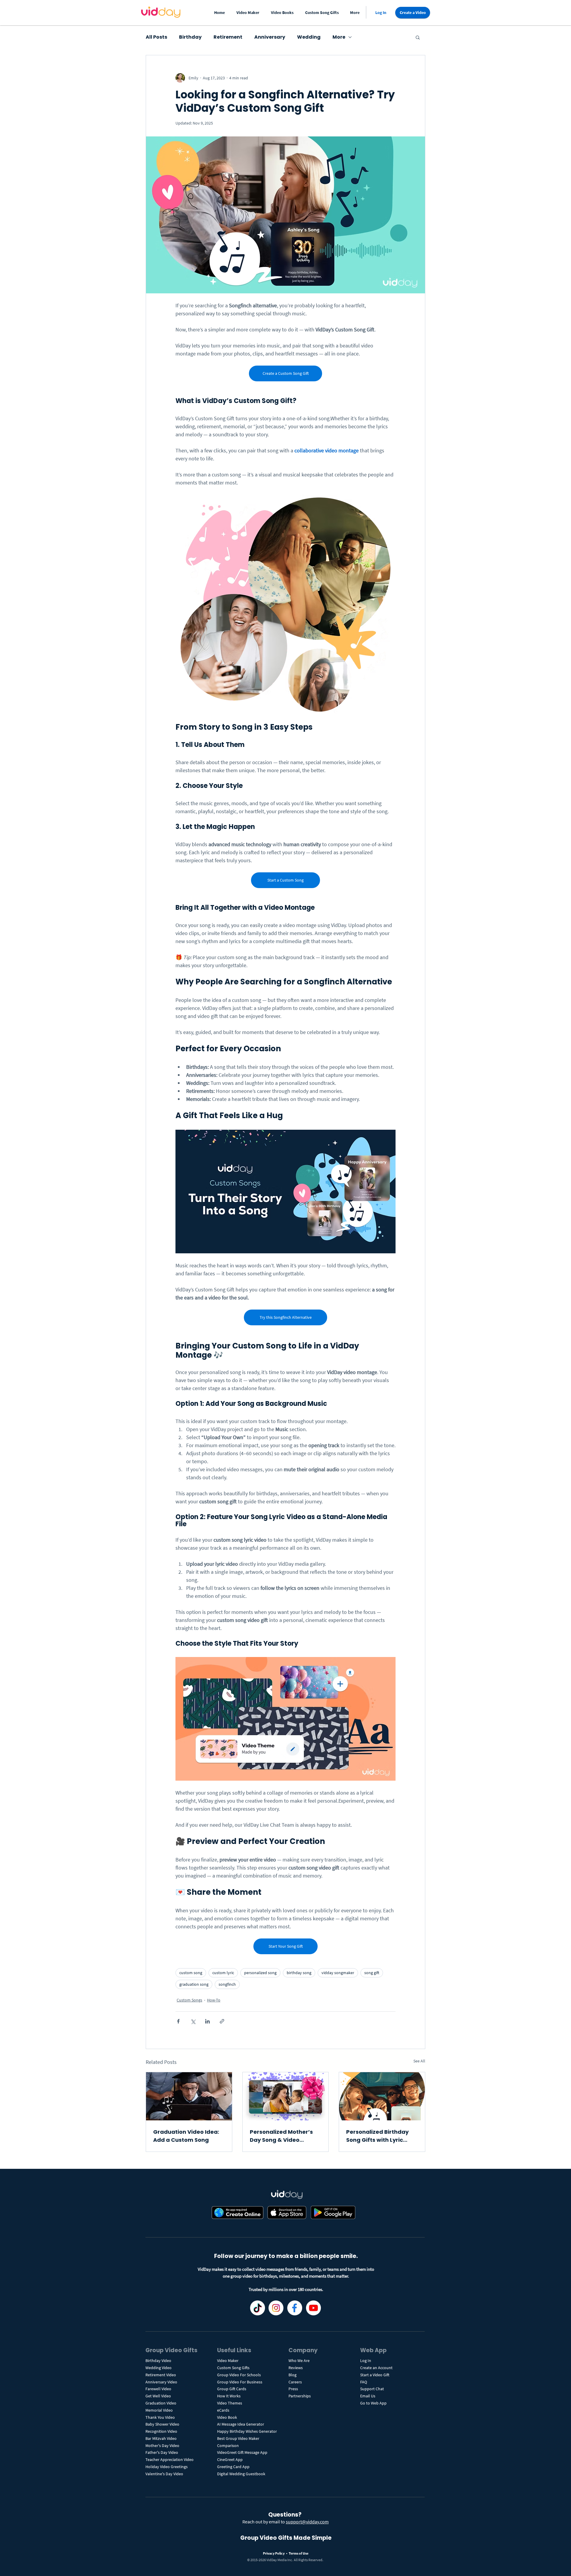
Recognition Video (161, 2431)
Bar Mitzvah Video (161, 2438)
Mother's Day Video (162, 2446)
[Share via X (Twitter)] (193, 2021)
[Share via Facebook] (178, 2021)
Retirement (228, 37)
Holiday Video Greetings (167, 2467)
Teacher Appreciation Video (170, 2459)
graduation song (194, 1984)
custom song (191, 1973)
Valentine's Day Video (164, 2474)
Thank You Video (160, 2417)
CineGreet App (230, 2459)
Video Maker (228, 2361)
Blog (292, 2375)
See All (419, 2061)
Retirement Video (161, 2375)
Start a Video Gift (375, 2375)
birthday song (299, 1973)
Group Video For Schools (239, 2375)
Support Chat (372, 2389)
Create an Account (376, 2368)
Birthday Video (158, 2361)
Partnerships (300, 2396)
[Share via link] (222, 2021)
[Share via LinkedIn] (207, 2021)
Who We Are (299, 2361)
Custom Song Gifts (233, 2368)
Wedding (309, 37)
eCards (223, 2410)
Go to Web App (373, 2403)
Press (293, 2389)
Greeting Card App (233, 2467)
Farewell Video (158, 2389)
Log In (366, 2361)
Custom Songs (189, 2000)
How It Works (229, 2396)
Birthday (190, 37)
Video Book (227, 2417)
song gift (372, 1973)
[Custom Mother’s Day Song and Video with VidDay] (286, 2096)
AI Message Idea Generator (241, 2424)
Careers (295, 2382)
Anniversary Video (161, 2382)
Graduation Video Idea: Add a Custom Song (186, 2136)
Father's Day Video (162, 2452)
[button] (249, 13)
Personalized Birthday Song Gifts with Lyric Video (377, 2136)
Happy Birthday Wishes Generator (247, 2431)
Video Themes (230, 2403)
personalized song (260, 1973)
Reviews (296, 2368)
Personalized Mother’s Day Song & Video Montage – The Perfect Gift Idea (282, 2136)
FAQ (364, 2382)
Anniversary (270, 37)
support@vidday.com (307, 2522)
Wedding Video (159, 2368)
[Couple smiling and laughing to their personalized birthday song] (382, 2096)
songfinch (227, 1984)
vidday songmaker (338, 1973)
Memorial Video (159, 2410)
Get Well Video (158, 2396)
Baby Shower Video (162, 2424)
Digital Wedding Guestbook (241, 2474)
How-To (214, 2000)
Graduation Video (161, 2403)
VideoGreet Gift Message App (242, 2452)
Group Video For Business (240, 2382)
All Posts (156, 37)
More (339, 37)
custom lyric (223, 1973)
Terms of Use (299, 2553)
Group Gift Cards (232, 2389)
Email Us (368, 2396)
